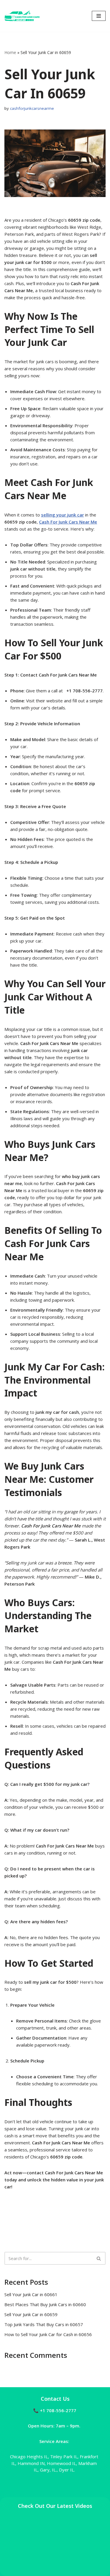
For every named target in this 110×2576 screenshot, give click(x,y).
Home (10, 52)
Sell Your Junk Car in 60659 (31, 2314)
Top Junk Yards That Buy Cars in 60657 (44, 2324)
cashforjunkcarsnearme (32, 108)
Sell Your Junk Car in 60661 (31, 2294)
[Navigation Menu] (99, 16)
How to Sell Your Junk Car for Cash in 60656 (48, 2334)
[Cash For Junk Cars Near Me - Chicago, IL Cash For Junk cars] (22, 16)
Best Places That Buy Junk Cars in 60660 (45, 2304)
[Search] (99, 2258)
